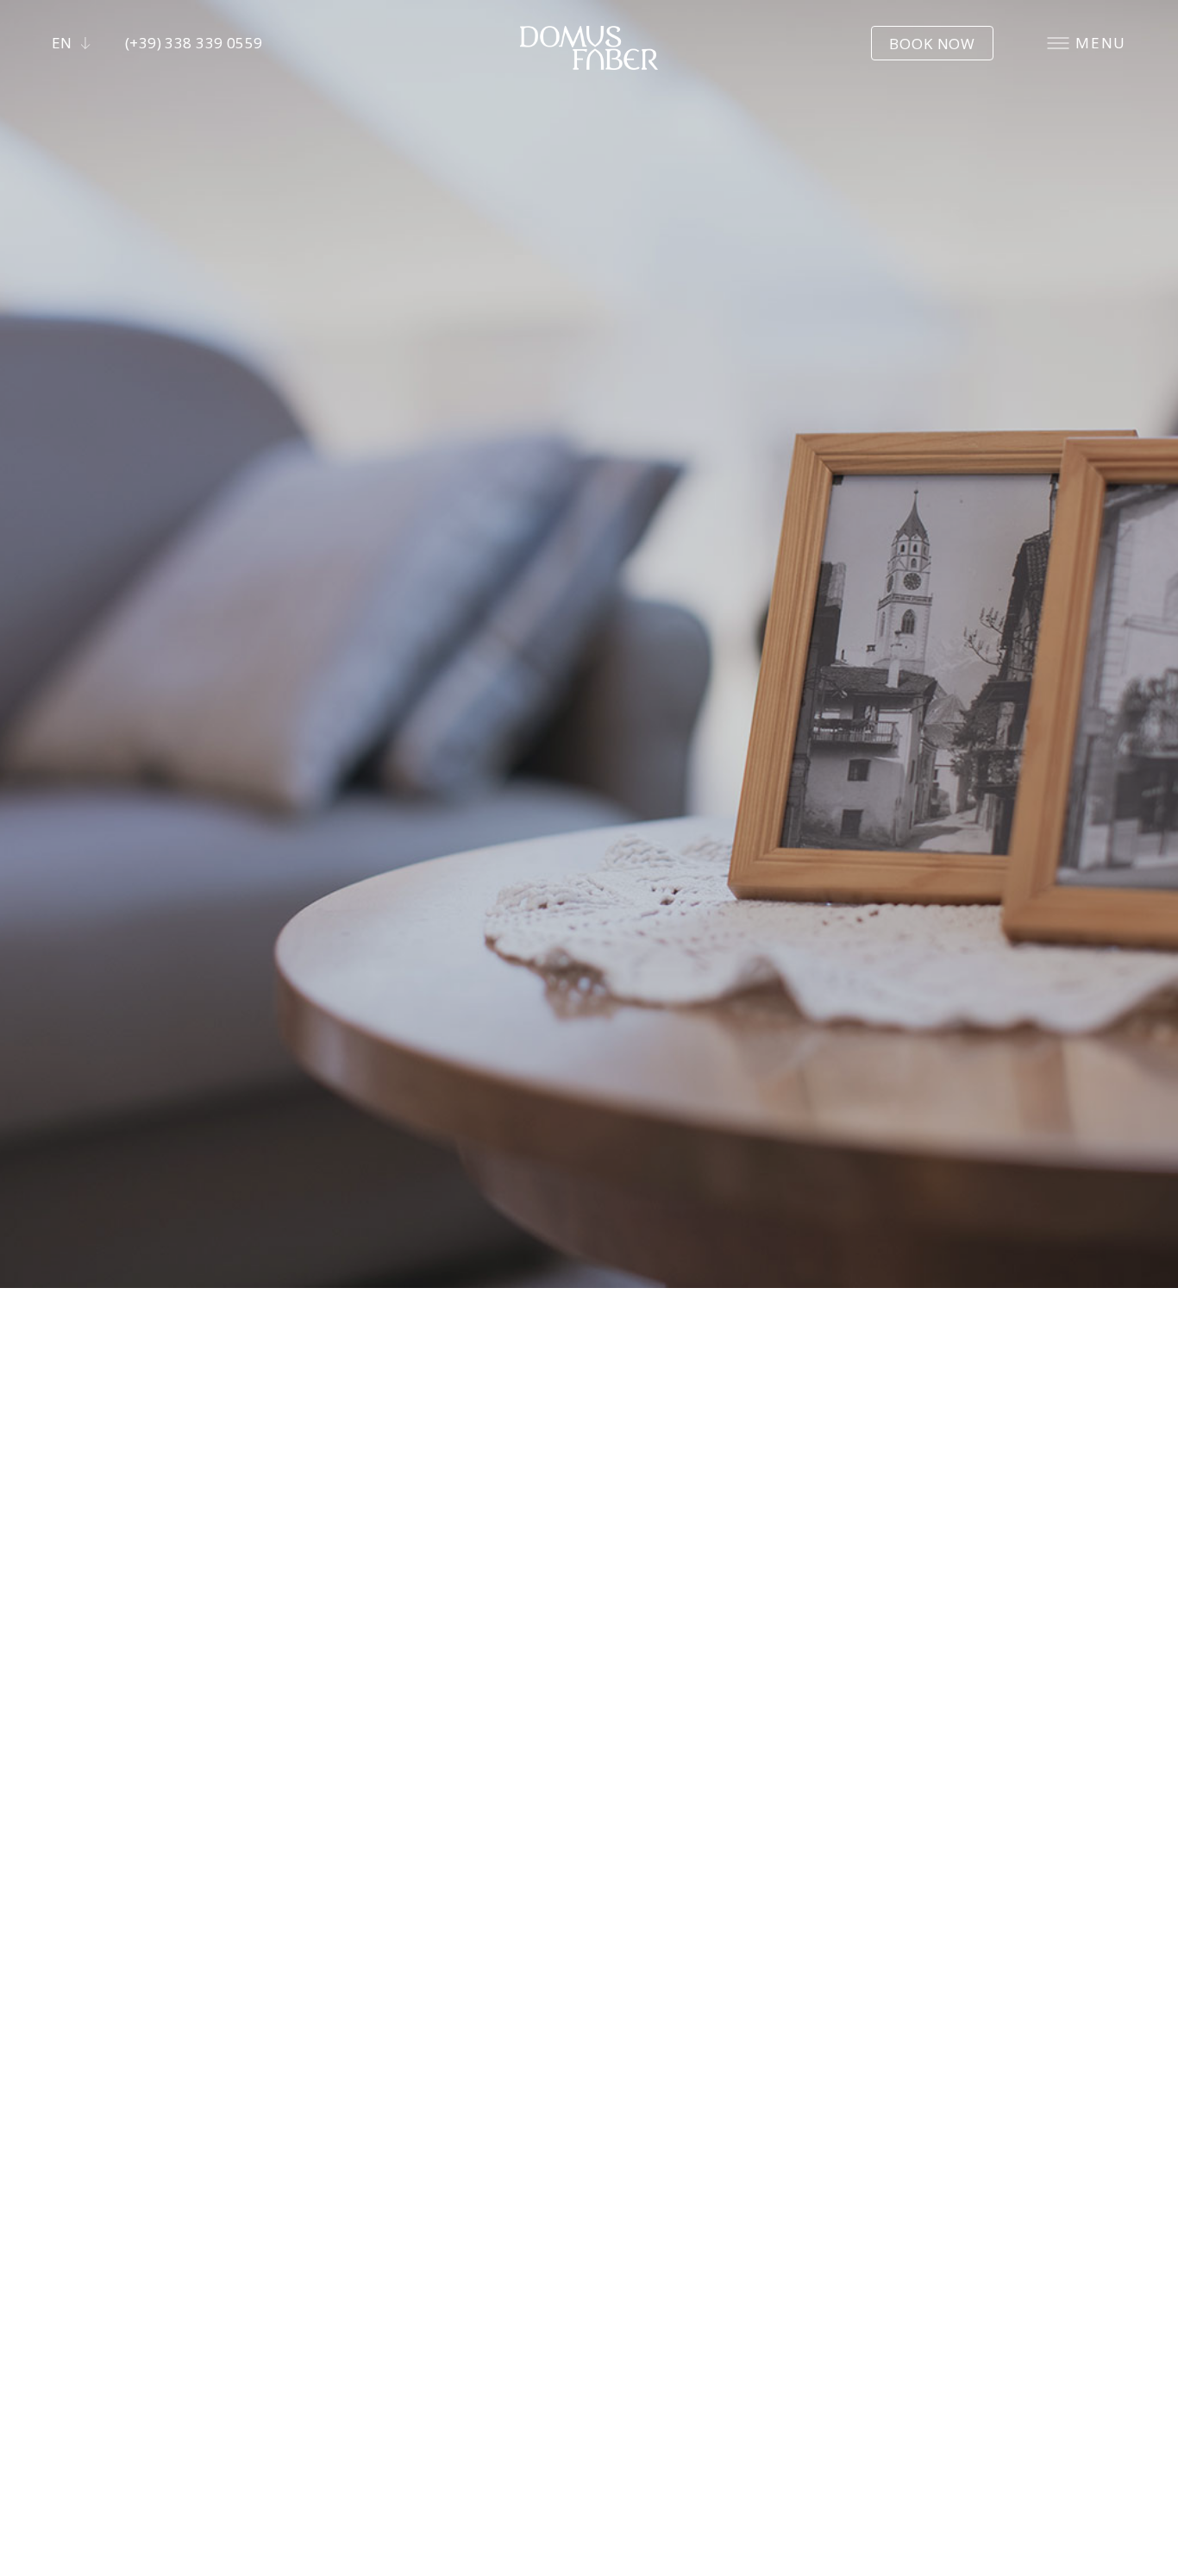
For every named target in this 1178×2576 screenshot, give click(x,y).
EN (62, 43)
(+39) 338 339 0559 (194, 43)
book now (932, 44)
